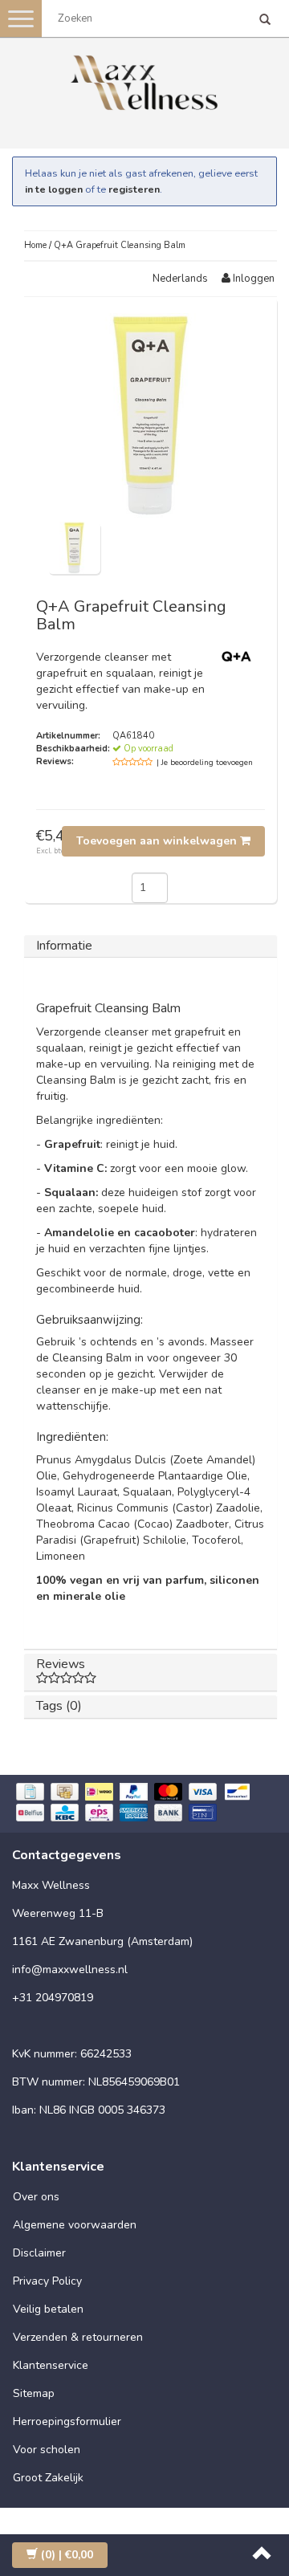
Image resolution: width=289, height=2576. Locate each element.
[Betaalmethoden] (144, 1804)
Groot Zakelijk (48, 2478)
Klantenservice (51, 2365)
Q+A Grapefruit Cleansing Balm (120, 245)
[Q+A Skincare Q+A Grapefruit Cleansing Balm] (74, 547)
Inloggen (252, 279)
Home (35, 245)
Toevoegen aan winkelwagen (158, 841)
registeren (134, 189)
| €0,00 (67, 2555)
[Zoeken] (265, 21)
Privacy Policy (47, 2281)
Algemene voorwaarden (75, 2225)
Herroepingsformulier (67, 2421)
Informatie (64, 946)
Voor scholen (47, 2450)
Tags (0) (59, 1706)
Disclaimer (39, 2253)
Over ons (36, 2197)
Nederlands (180, 279)
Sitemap (34, 2393)
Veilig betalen (48, 2309)
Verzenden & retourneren (78, 2337)
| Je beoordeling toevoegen (205, 763)
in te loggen (54, 189)
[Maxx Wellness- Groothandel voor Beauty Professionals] (144, 80)
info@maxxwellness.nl (70, 1970)
